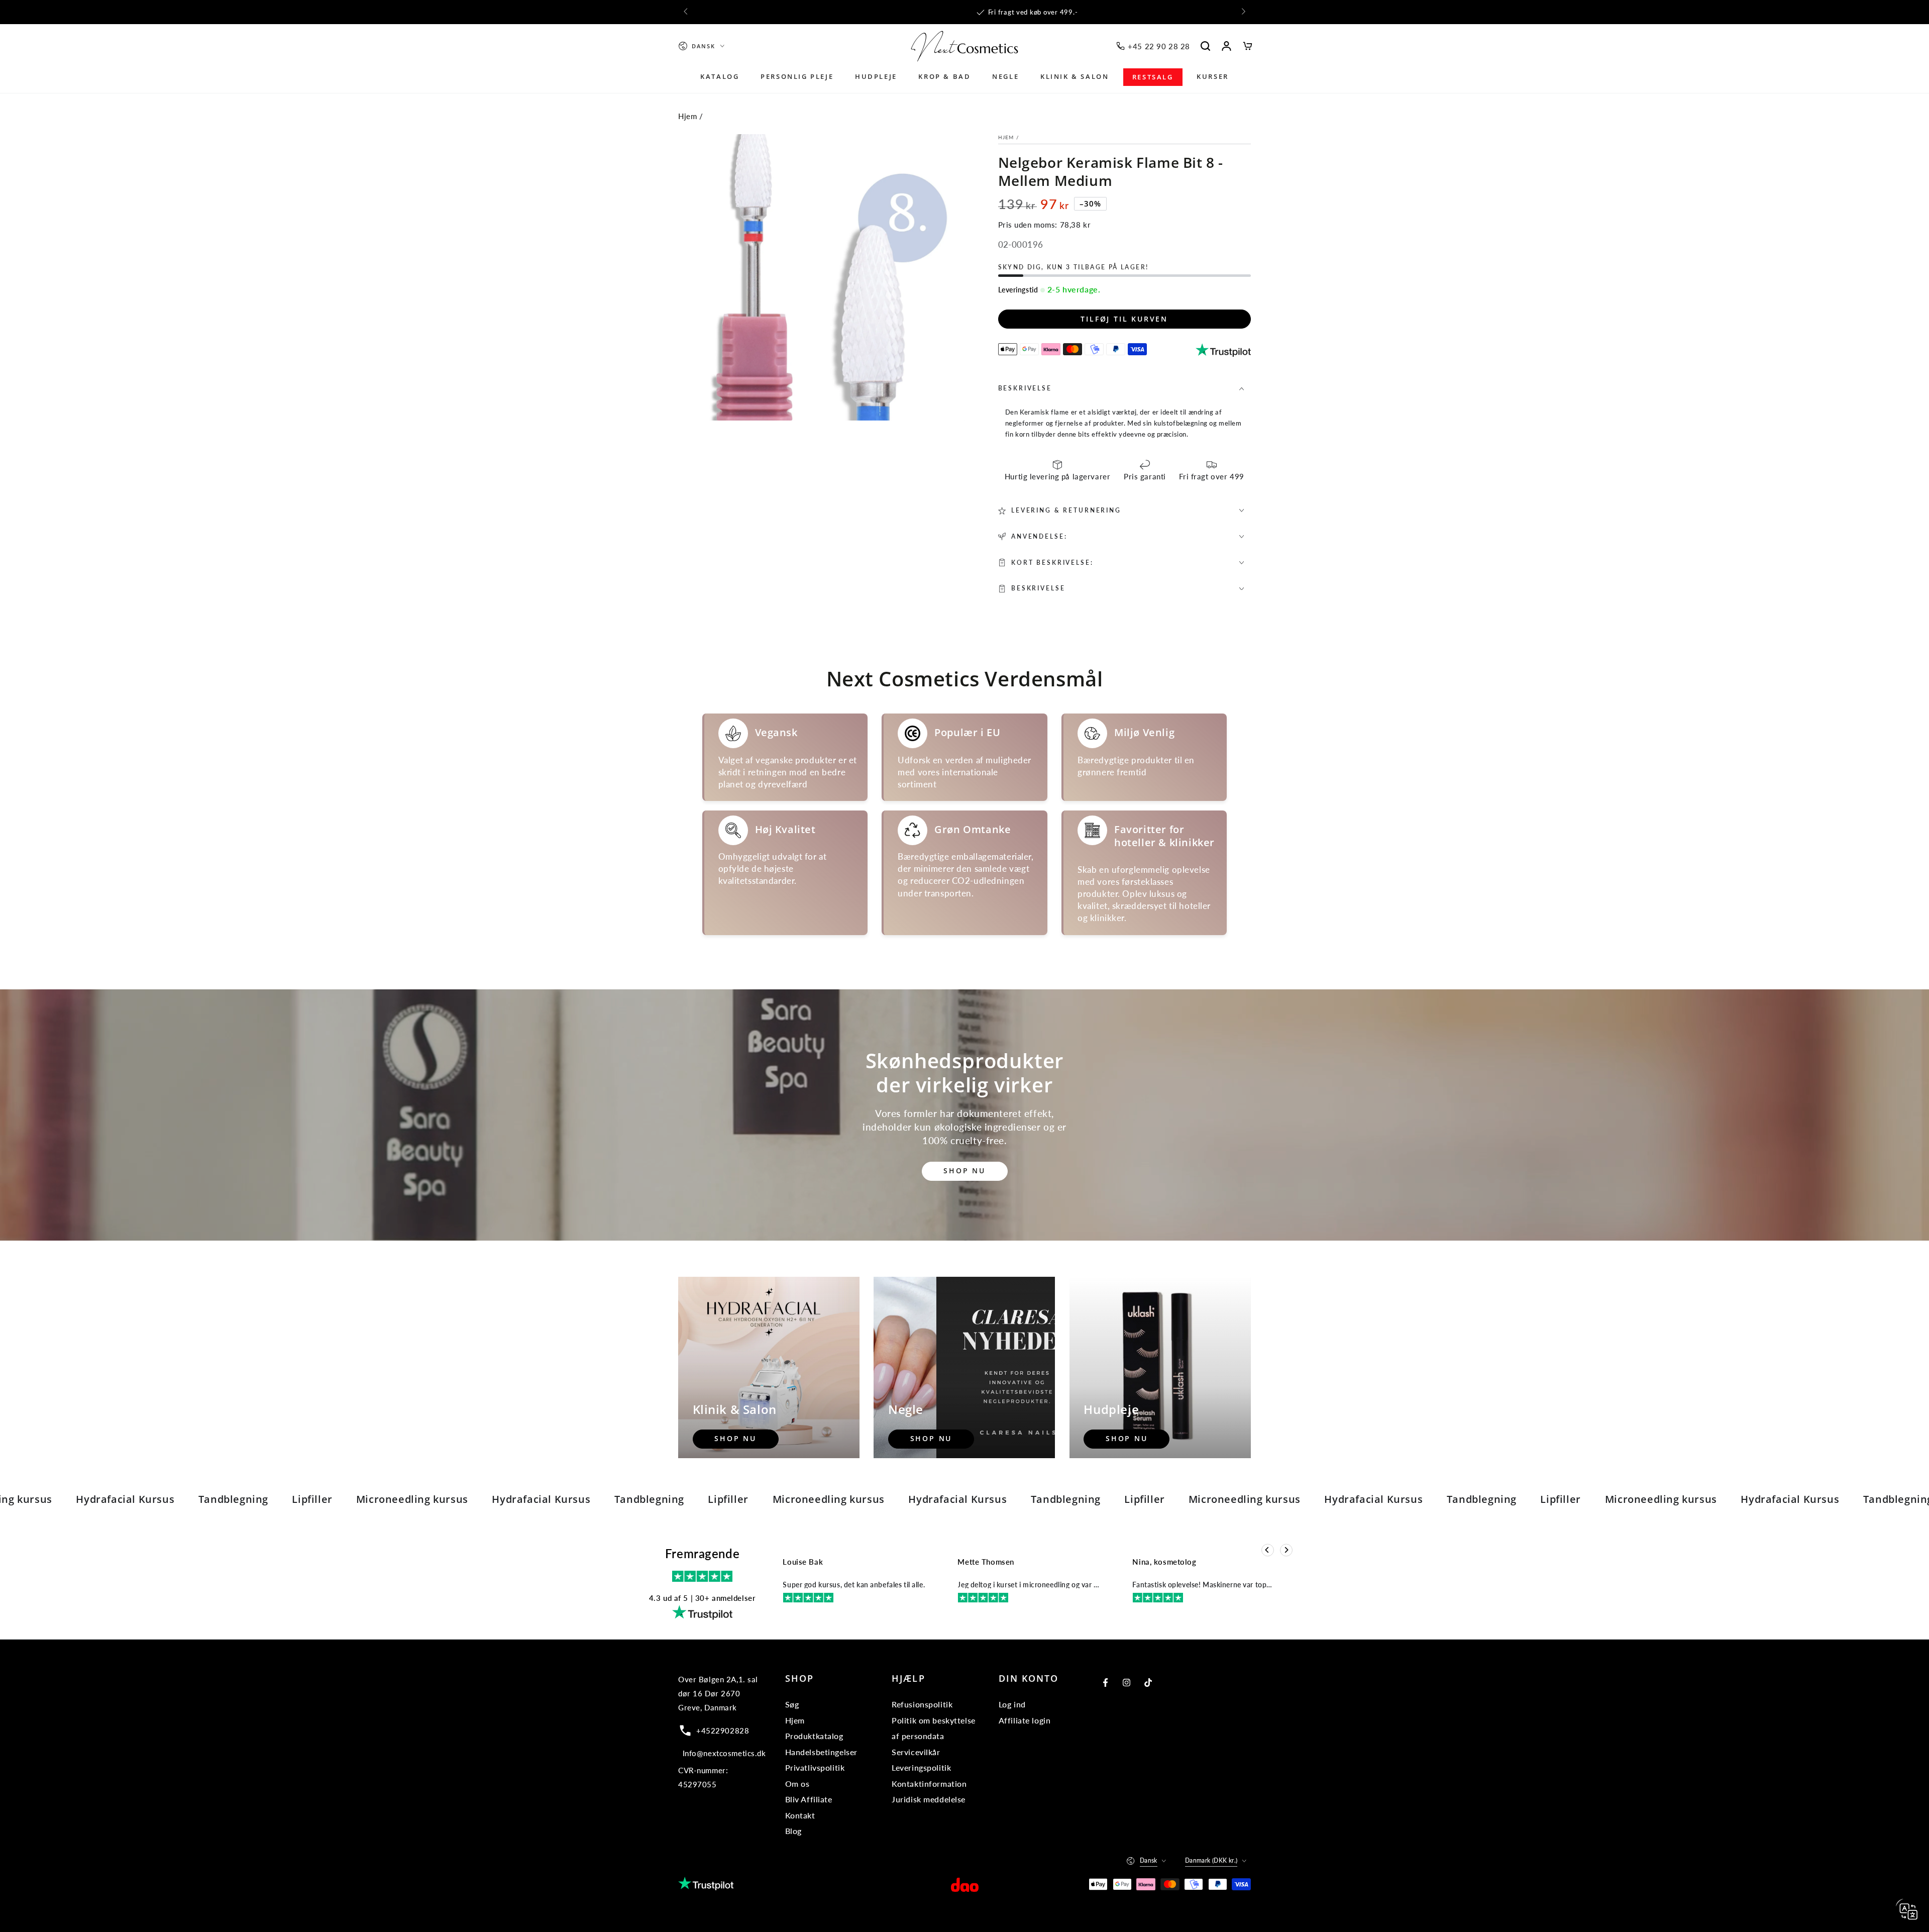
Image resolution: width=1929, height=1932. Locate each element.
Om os (797, 1784)
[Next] (1286, 1550)
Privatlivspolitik (815, 1767)
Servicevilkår (916, 1752)
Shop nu (964, 1171)
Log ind (1012, 1704)
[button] (1206, 46)
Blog (793, 1831)
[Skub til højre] (1243, 12)
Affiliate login (1025, 1720)
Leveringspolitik (921, 1767)
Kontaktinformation (929, 1784)
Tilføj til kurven (1124, 319)
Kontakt (800, 1815)
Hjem (687, 116)
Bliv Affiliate (809, 1799)
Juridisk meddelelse (929, 1799)
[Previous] (1268, 1550)
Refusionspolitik (922, 1704)
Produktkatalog (814, 1736)
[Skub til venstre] (686, 12)
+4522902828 (723, 1731)
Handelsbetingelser (821, 1752)
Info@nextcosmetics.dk (724, 1753)
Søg (792, 1704)
